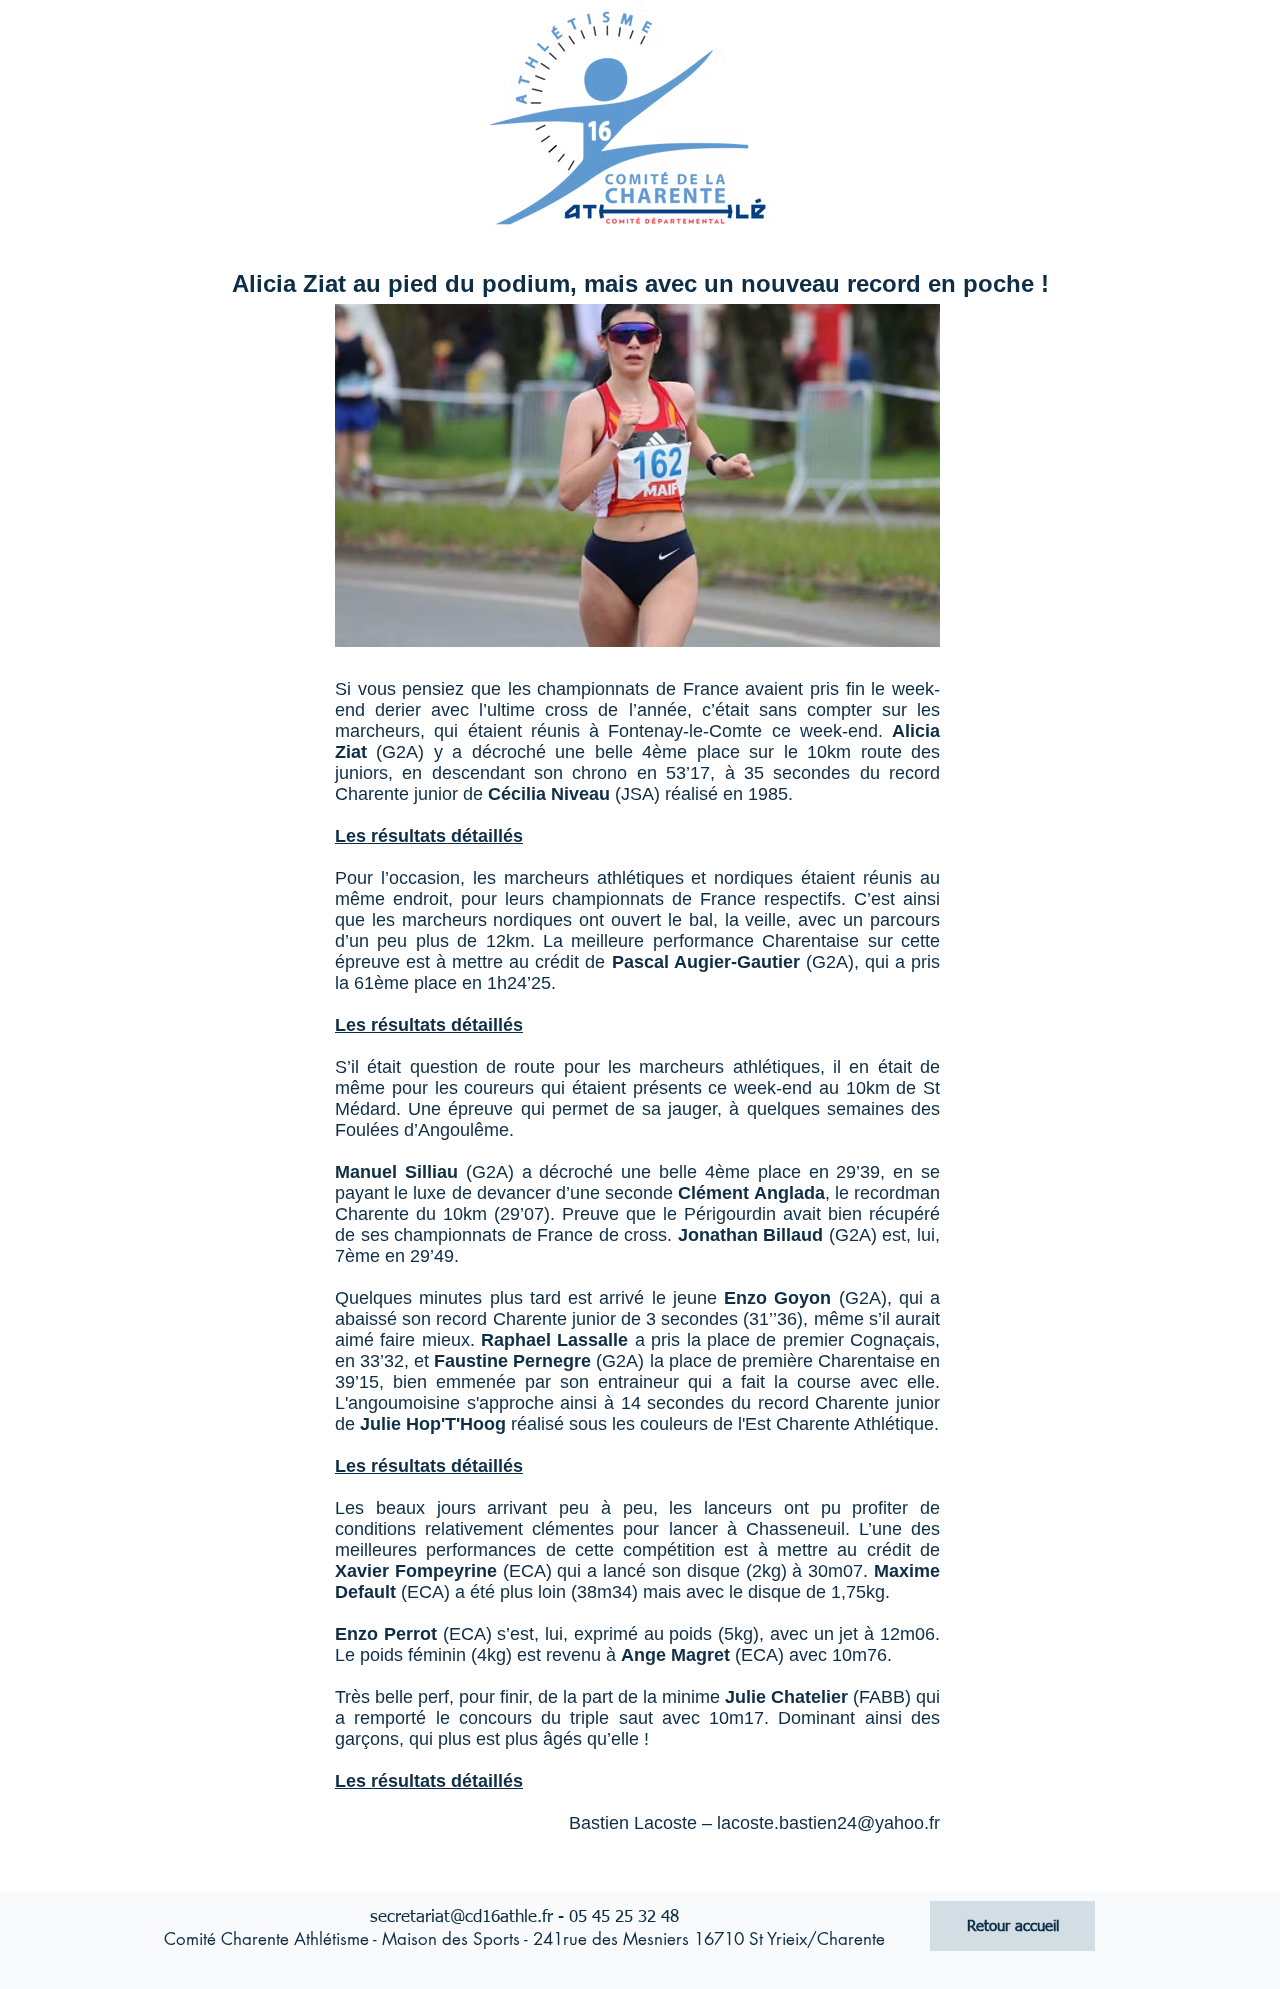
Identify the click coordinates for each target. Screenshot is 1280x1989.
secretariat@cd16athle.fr (461, 1917)
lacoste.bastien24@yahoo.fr (828, 1823)
